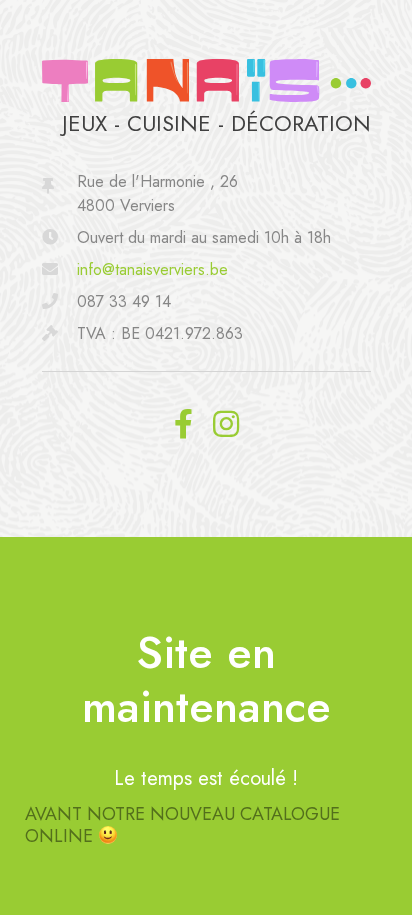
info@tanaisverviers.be (152, 269)
